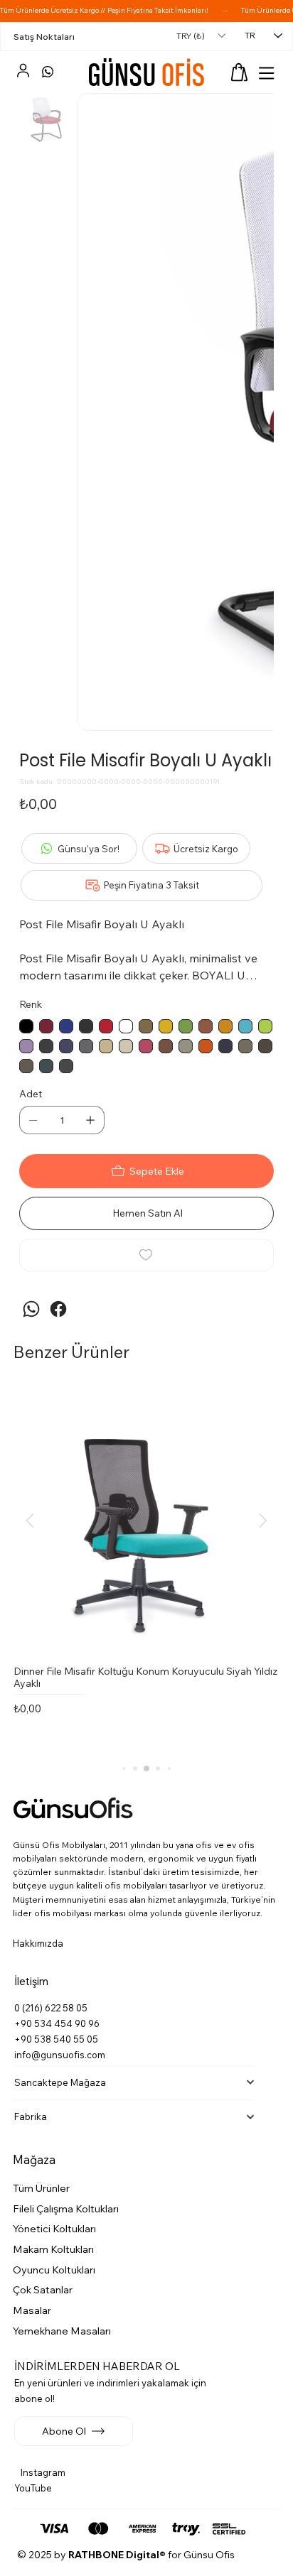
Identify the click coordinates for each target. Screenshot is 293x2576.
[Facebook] (58, 1309)
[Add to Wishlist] (146, 1255)
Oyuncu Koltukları (54, 2270)
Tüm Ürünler (41, 2188)
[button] (239, 72)
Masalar (32, 2310)
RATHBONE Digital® (117, 2555)
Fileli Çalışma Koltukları (66, 2209)
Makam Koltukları (53, 2249)
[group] (146, 1570)
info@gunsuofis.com (60, 2055)
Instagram (43, 2472)
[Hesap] (23, 72)
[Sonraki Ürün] (263, 1521)
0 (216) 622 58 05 (51, 2008)
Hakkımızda (38, 1943)
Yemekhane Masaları (62, 2331)
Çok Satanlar (43, 2290)
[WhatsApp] (48, 72)
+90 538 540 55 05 (56, 2039)
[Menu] (267, 73)
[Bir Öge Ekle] (90, 1120)
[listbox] (201, 36)
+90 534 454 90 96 (57, 2023)
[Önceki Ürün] (30, 1521)
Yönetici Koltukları (54, 2229)
